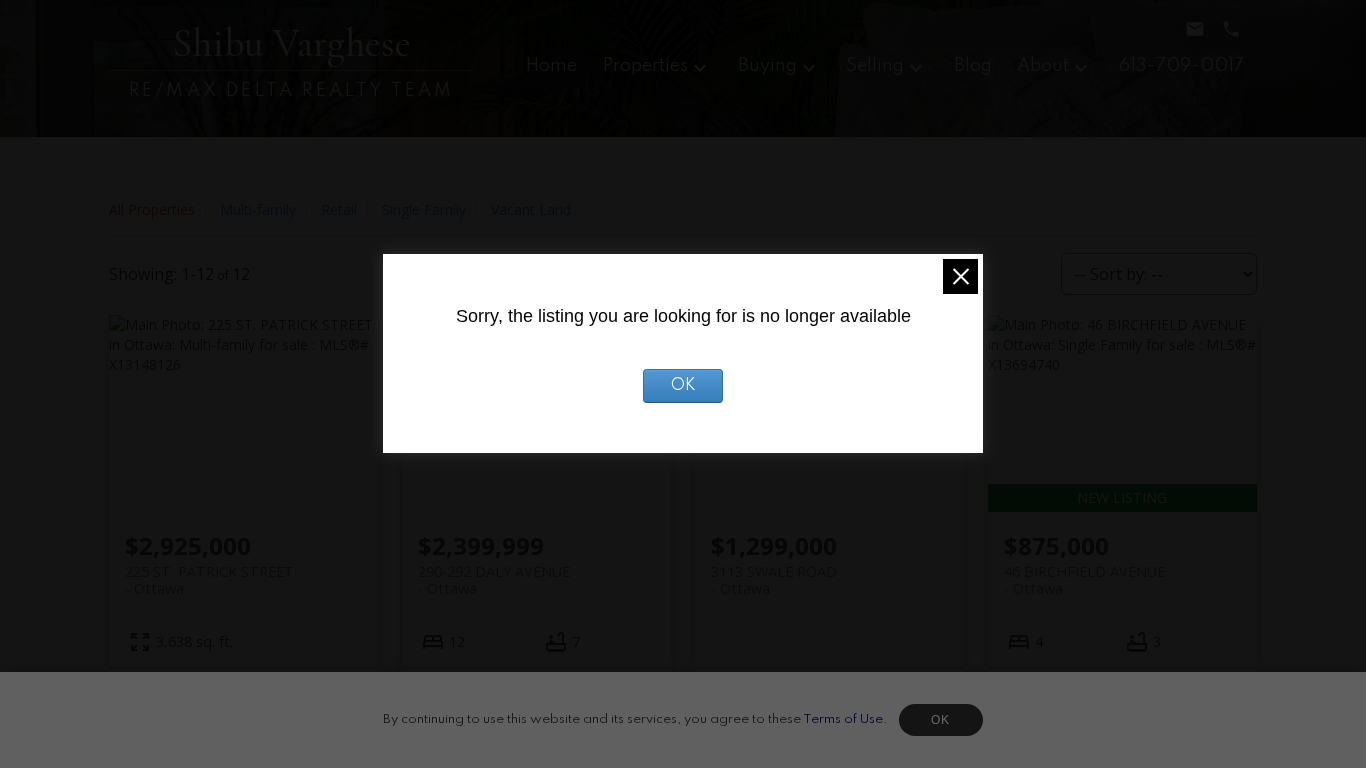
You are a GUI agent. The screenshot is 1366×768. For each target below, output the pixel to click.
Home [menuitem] (551, 66)
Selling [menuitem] (875, 66)
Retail (339, 209)
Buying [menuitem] (767, 66)
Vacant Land (531, 209)
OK (941, 720)
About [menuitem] (1043, 66)
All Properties (152, 209)
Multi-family (258, 209)
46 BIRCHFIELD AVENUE (1084, 580)
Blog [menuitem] (973, 66)
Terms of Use (843, 719)
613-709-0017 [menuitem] (1181, 66)
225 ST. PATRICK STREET (209, 580)
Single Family (424, 209)
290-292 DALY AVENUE (494, 580)
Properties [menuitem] (645, 66)
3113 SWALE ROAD (774, 580)
